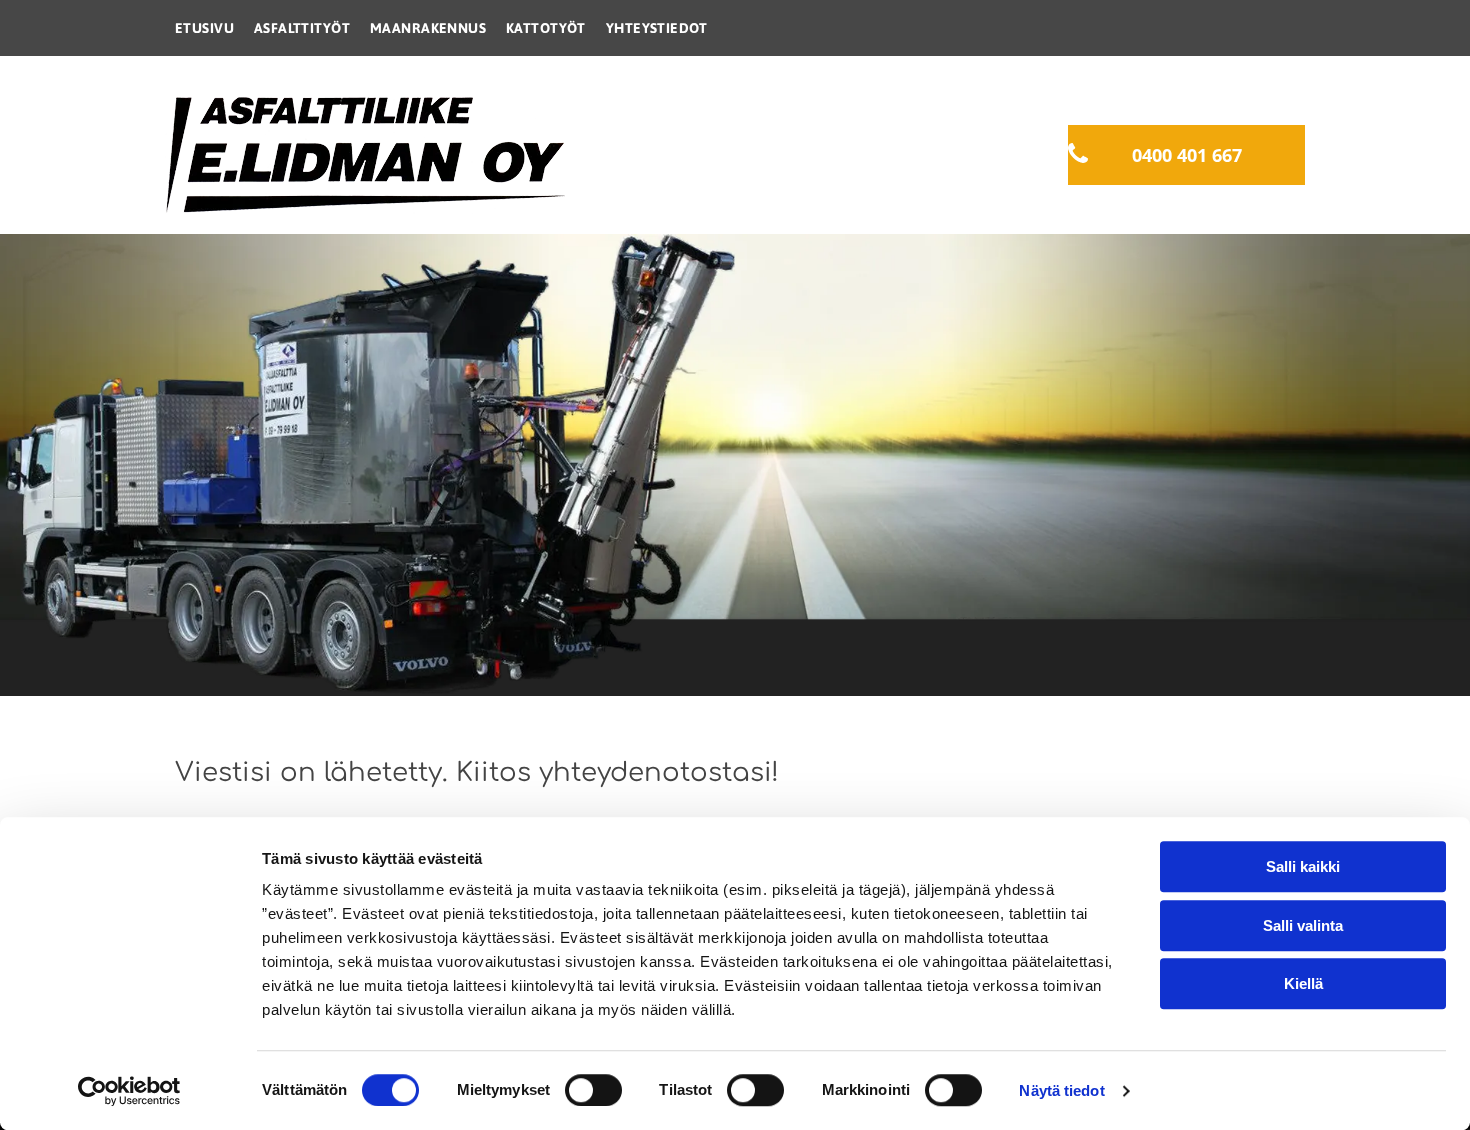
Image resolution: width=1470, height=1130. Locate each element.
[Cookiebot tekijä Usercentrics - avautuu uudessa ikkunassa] (129, 1091)
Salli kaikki (1303, 866)
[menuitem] (204, 28)
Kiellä (1303, 983)
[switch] (593, 1090)
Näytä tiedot (1061, 1090)
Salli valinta (1303, 925)
